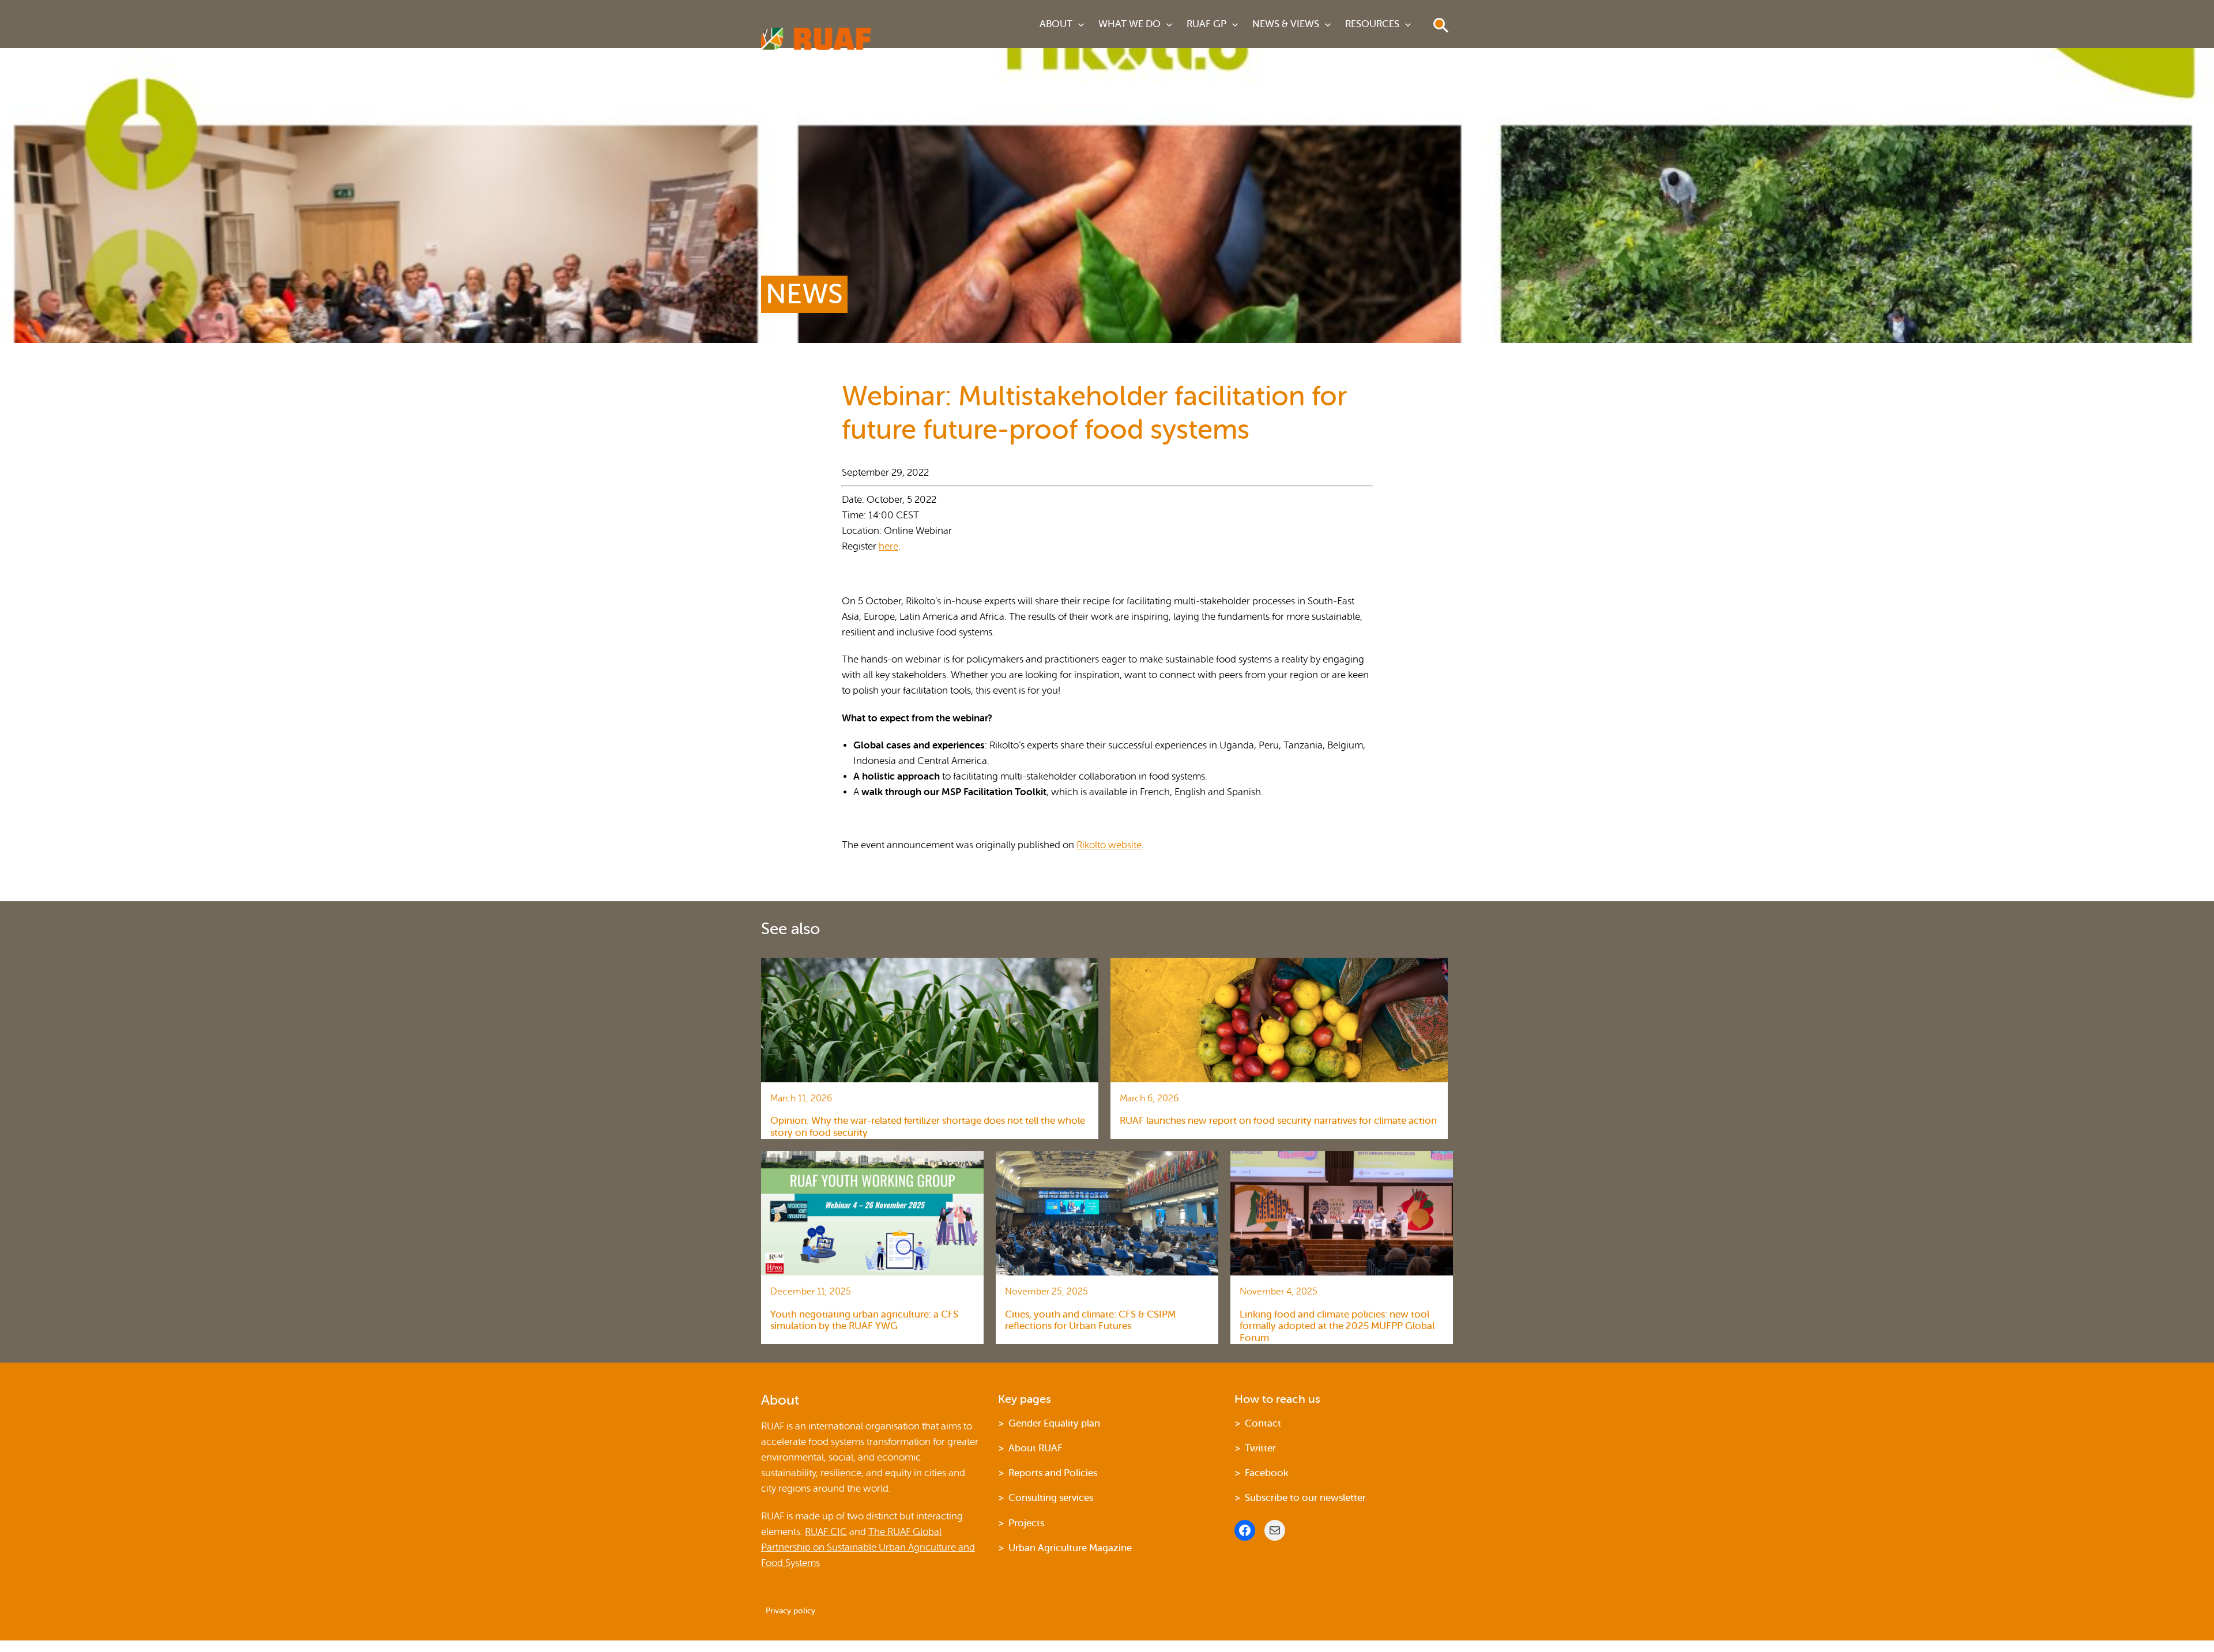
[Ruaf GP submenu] (1235, 24)
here (888, 546)
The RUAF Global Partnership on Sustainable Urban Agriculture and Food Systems (868, 1547)
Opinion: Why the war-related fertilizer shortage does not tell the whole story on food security (928, 1126)
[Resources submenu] (1408, 24)
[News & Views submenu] (1328, 24)
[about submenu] (1081, 24)
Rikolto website (1109, 845)
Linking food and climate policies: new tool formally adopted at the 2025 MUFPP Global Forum (1337, 1326)
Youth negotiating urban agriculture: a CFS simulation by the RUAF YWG (864, 1320)
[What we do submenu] (1169, 24)
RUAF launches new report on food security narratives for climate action (1278, 1121)
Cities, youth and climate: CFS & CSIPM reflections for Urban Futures (1090, 1320)
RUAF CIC (826, 1532)
